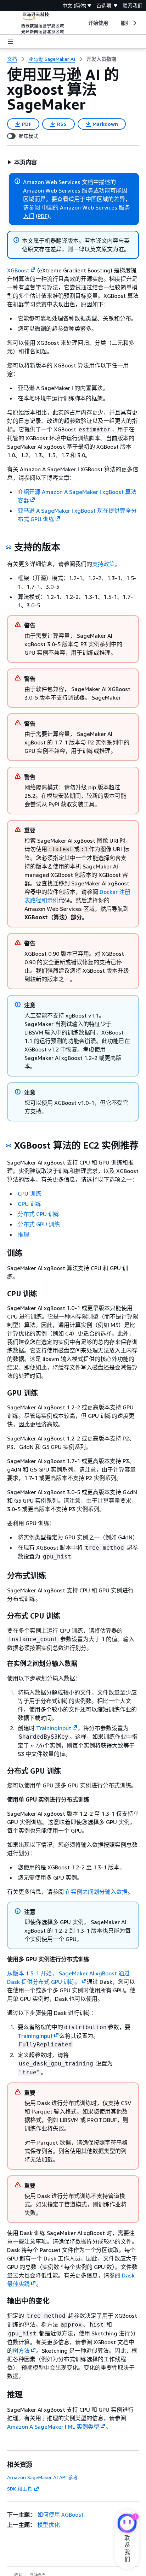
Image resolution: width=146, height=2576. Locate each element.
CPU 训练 (29, 1193)
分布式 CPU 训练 (39, 1214)
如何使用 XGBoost (60, 2515)
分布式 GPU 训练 (39, 1224)
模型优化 (49, 2525)
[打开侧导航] (11, 42)
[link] (101, 59)
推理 (23, 1234)
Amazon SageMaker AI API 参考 (43, 2477)
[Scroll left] (83, 23)
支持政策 (103, 564)
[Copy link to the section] (9, 547)
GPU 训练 (30, 1204)
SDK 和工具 (20, 2489)
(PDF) (43, 216)
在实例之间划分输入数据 (96, 1892)
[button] (22, 162)
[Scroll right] (134, 23)
